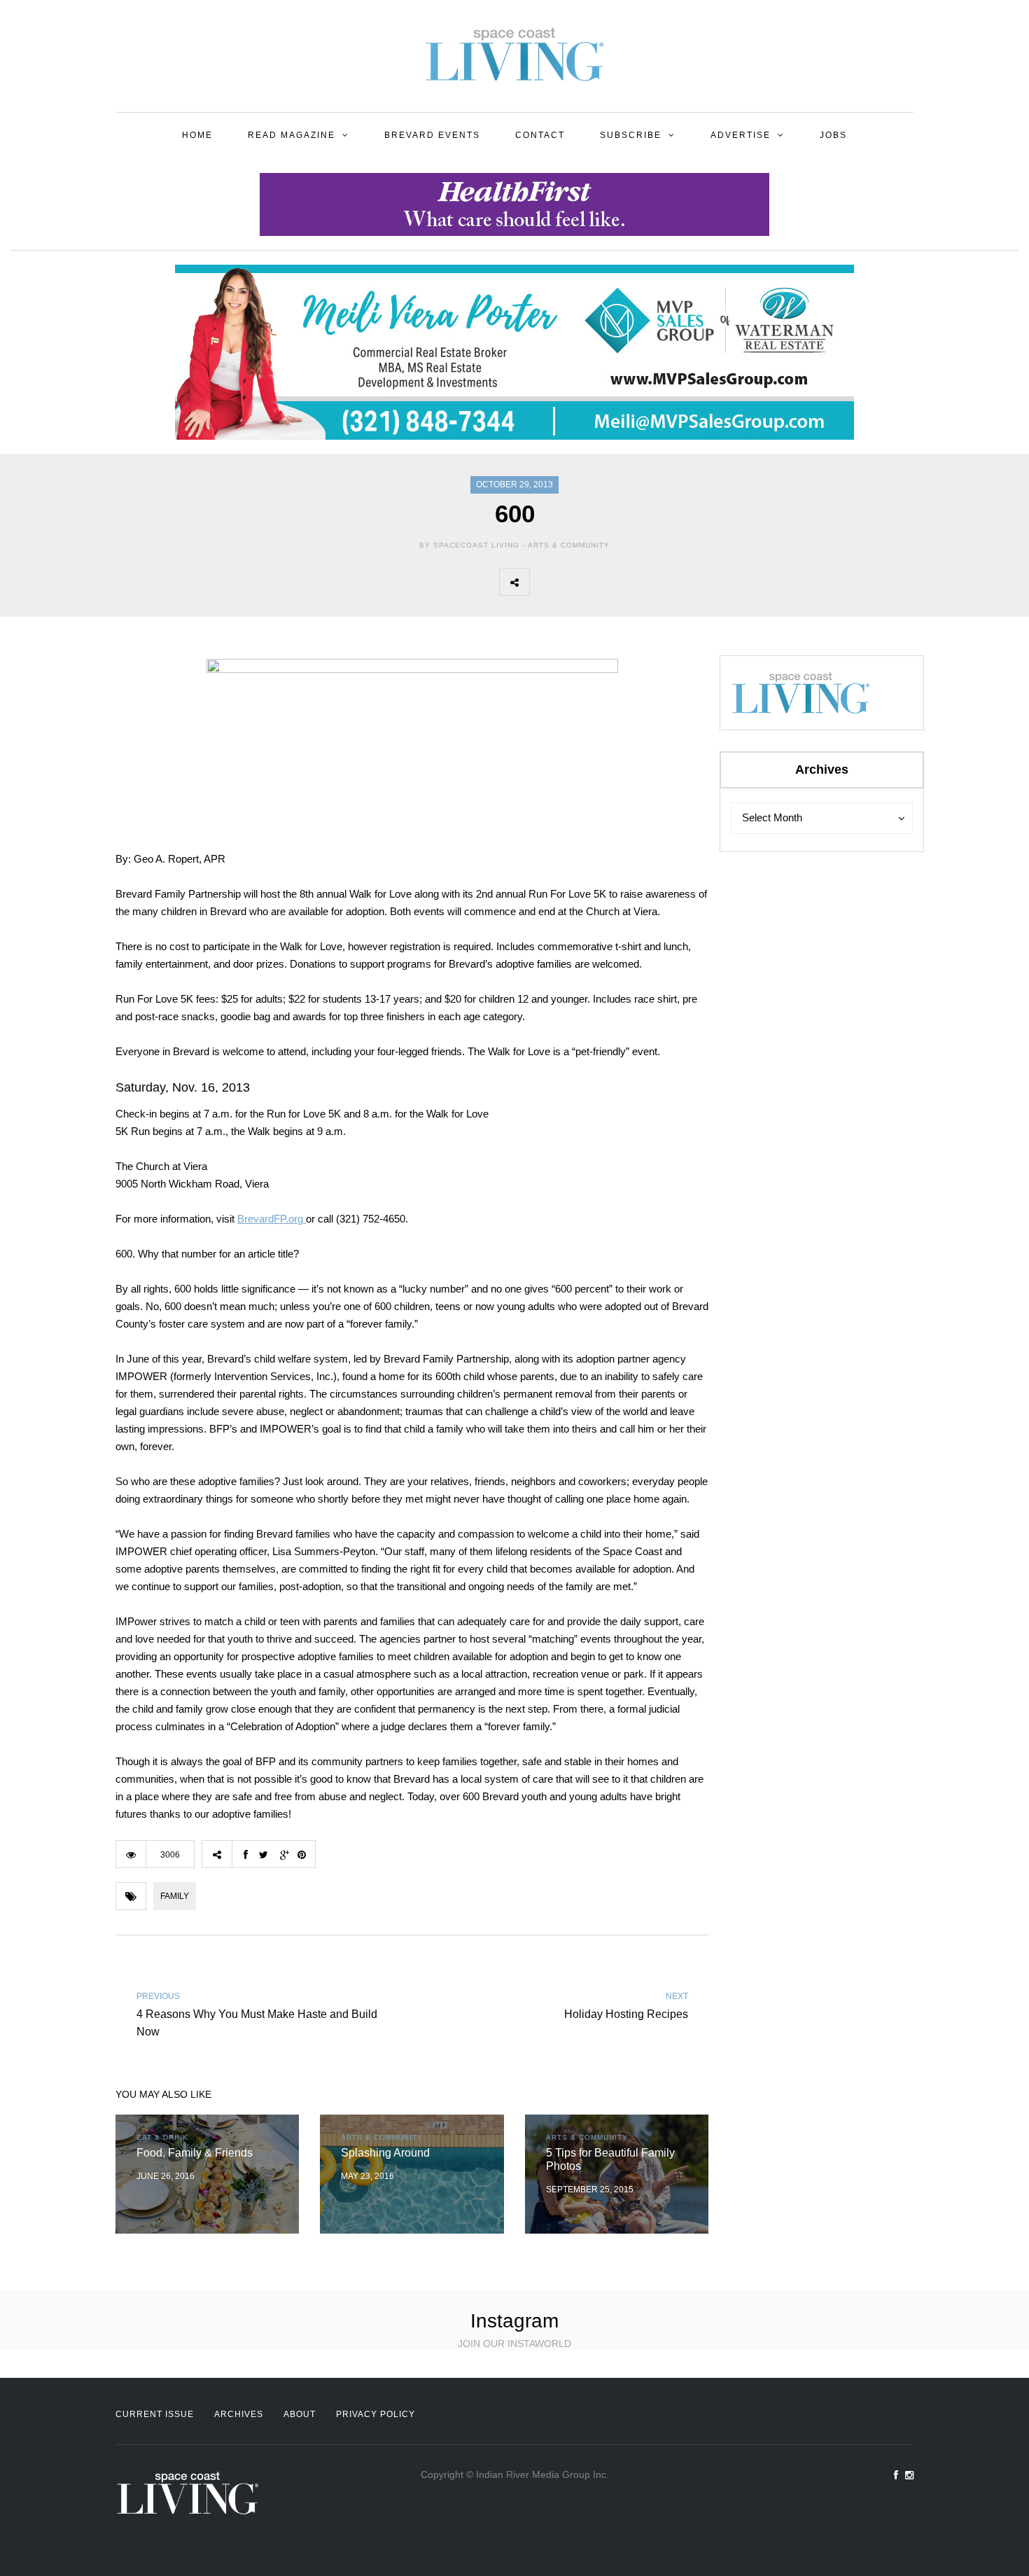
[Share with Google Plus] (606, 582)
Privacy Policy (376, 2414)
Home (197, 135)
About (300, 2414)
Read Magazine (292, 135)
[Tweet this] (575, 582)
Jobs (833, 135)
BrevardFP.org (272, 1219)
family (175, 1896)
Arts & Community (569, 545)
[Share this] (545, 582)
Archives (239, 2414)
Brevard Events (432, 135)
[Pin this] (637, 582)
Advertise (741, 135)
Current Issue (155, 2414)
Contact (540, 135)
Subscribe (631, 135)
